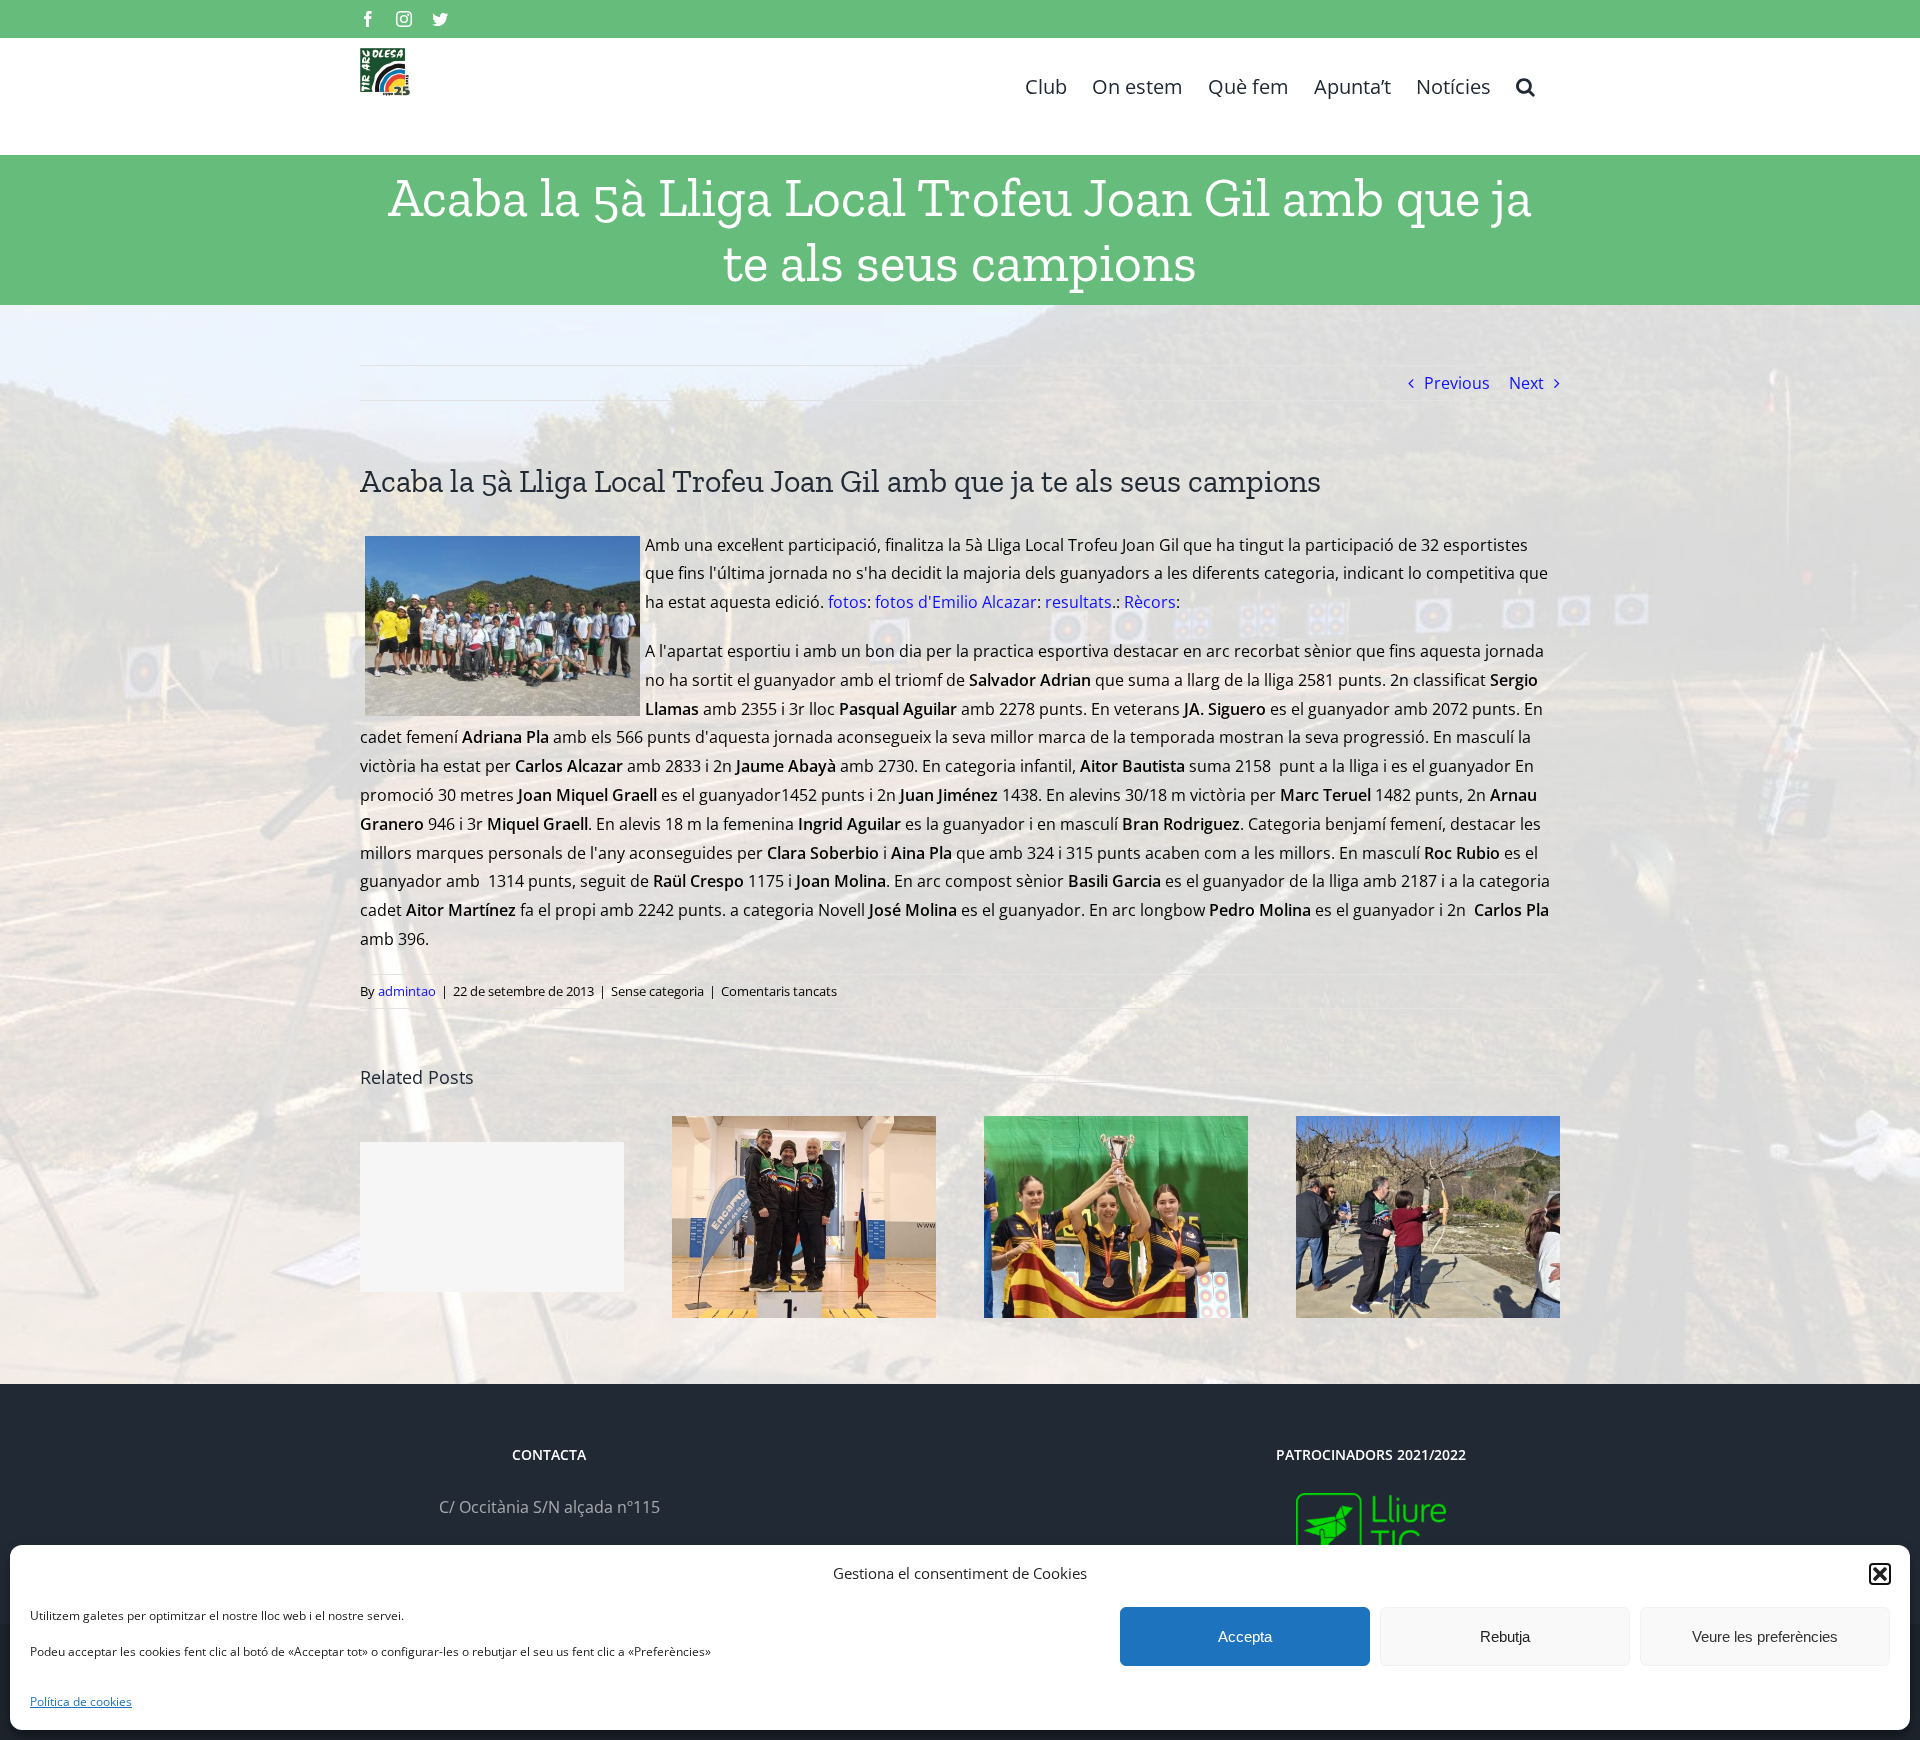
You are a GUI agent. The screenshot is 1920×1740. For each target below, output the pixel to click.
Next (1526, 383)
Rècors (1150, 602)
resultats (1078, 602)
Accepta (1245, 1636)
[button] (1880, 1574)
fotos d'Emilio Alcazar (956, 602)
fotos (847, 602)
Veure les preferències (1765, 1636)
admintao (407, 991)
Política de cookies (81, 1701)
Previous (1457, 383)
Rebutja (1505, 1636)
